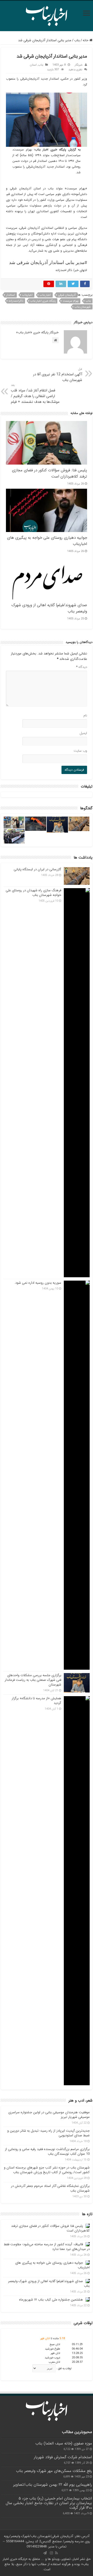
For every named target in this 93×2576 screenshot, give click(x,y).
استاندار (11, 295)
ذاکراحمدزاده (16, 301)
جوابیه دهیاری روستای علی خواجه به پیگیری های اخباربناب (52, 2265)
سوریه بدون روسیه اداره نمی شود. (38, 1283)
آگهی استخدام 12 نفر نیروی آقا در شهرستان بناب (58, 375)
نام (85, 716)
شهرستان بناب (83, 307)
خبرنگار (79, 65)
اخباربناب (27, 295)
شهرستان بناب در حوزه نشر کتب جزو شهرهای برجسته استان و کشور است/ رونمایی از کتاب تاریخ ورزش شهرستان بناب (47, 2170)
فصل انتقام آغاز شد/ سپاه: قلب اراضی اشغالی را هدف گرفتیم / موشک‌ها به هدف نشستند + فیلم (35, 394)
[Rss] (56, 2553)
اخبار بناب (45, 295)
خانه (86, 40)
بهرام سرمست (71, 301)
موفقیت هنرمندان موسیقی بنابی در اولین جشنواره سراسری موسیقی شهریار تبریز (49, 2115)
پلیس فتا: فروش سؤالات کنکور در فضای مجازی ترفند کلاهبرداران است (50, 2228)
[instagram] (51, 2553)
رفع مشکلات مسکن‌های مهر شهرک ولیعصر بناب (54, 2471)
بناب (77, 40)
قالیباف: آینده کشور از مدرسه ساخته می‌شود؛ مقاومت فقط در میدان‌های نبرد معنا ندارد (47, 2247)
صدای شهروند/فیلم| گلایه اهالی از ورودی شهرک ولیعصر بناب (49, 2284)
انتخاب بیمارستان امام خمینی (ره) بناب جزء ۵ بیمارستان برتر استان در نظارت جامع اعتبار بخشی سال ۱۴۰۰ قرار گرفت (49, 2503)
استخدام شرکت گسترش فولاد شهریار (63, 2457)
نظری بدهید (75, 70)
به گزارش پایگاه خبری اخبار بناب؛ (57, 150)
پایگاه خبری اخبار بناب (43, 301)
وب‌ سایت (80, 751)
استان (33, 65)
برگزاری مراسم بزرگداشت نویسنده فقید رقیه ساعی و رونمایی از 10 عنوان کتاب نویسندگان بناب (47, 2152)
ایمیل (83, 733)
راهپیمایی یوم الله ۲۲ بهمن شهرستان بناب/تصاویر (53, 2485)
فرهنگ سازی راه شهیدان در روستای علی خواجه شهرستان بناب (33, 893)
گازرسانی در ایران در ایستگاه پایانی (37, 869)
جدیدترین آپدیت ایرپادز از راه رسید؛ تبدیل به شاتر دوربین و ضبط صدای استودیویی (48, 2133)
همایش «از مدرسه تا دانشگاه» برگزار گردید (36, 1701)
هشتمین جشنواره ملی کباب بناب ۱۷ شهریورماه (51, 2300)
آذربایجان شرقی (67, 295)
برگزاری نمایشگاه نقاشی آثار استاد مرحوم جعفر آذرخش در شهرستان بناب (50, 2188)
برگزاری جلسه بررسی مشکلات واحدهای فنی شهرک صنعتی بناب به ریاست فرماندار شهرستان (33, 1680)
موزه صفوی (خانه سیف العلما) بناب (64, 2443)
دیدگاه (82, 667)
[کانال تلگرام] (45, 2553)
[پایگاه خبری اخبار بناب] (47, 15)
